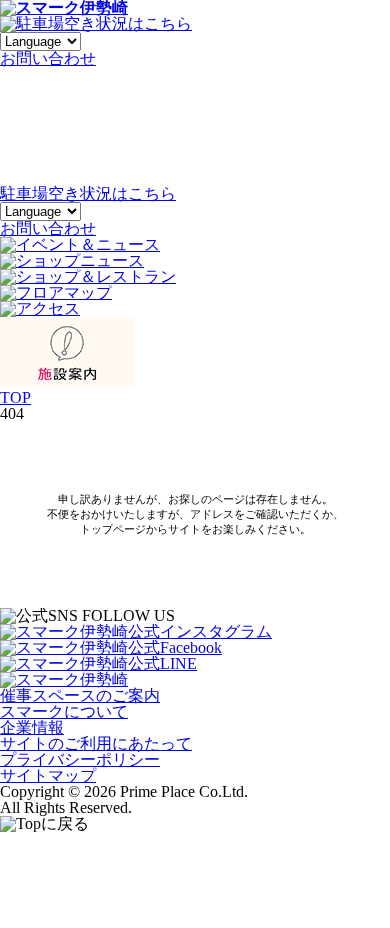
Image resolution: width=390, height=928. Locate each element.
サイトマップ (48, 775)
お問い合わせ (48, 228)
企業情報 (32, 727)
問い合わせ (48, 58)
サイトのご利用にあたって (96, 743)
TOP (15, 397)
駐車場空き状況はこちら (88, 193)
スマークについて (64, 711)
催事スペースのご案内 (80, 695)
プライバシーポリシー (80, 759)
